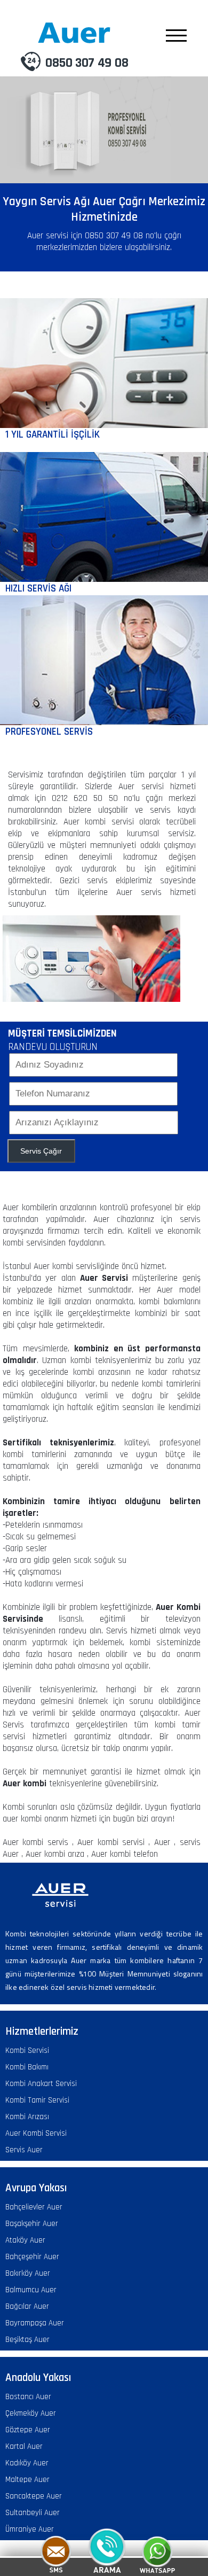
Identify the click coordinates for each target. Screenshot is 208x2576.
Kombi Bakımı (27, 2067)
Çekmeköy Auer (31, 2413)
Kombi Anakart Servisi (41, 2084)
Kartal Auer (24, 2446)
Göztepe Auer (28, 2430)
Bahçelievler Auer (34, 2207)
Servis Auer (24, 2150)
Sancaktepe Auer (34, 2496)
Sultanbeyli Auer (33, 2513)
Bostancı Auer (28, 2397)
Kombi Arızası (27, 2117)
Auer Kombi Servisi (36, 2133)
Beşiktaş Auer (27, 2340)
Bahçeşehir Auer (32, 2257)
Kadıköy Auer (27, 2463)
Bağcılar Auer (27, 2306)
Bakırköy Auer (28, 2273)
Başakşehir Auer (32, 2224)
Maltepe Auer (27, 2480)
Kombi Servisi (27, 2050)
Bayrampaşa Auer (35, 2323)
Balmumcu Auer (31, 2290)
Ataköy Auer (25, 2240)
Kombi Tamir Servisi (37, 2100)
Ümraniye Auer (30, 2529)
